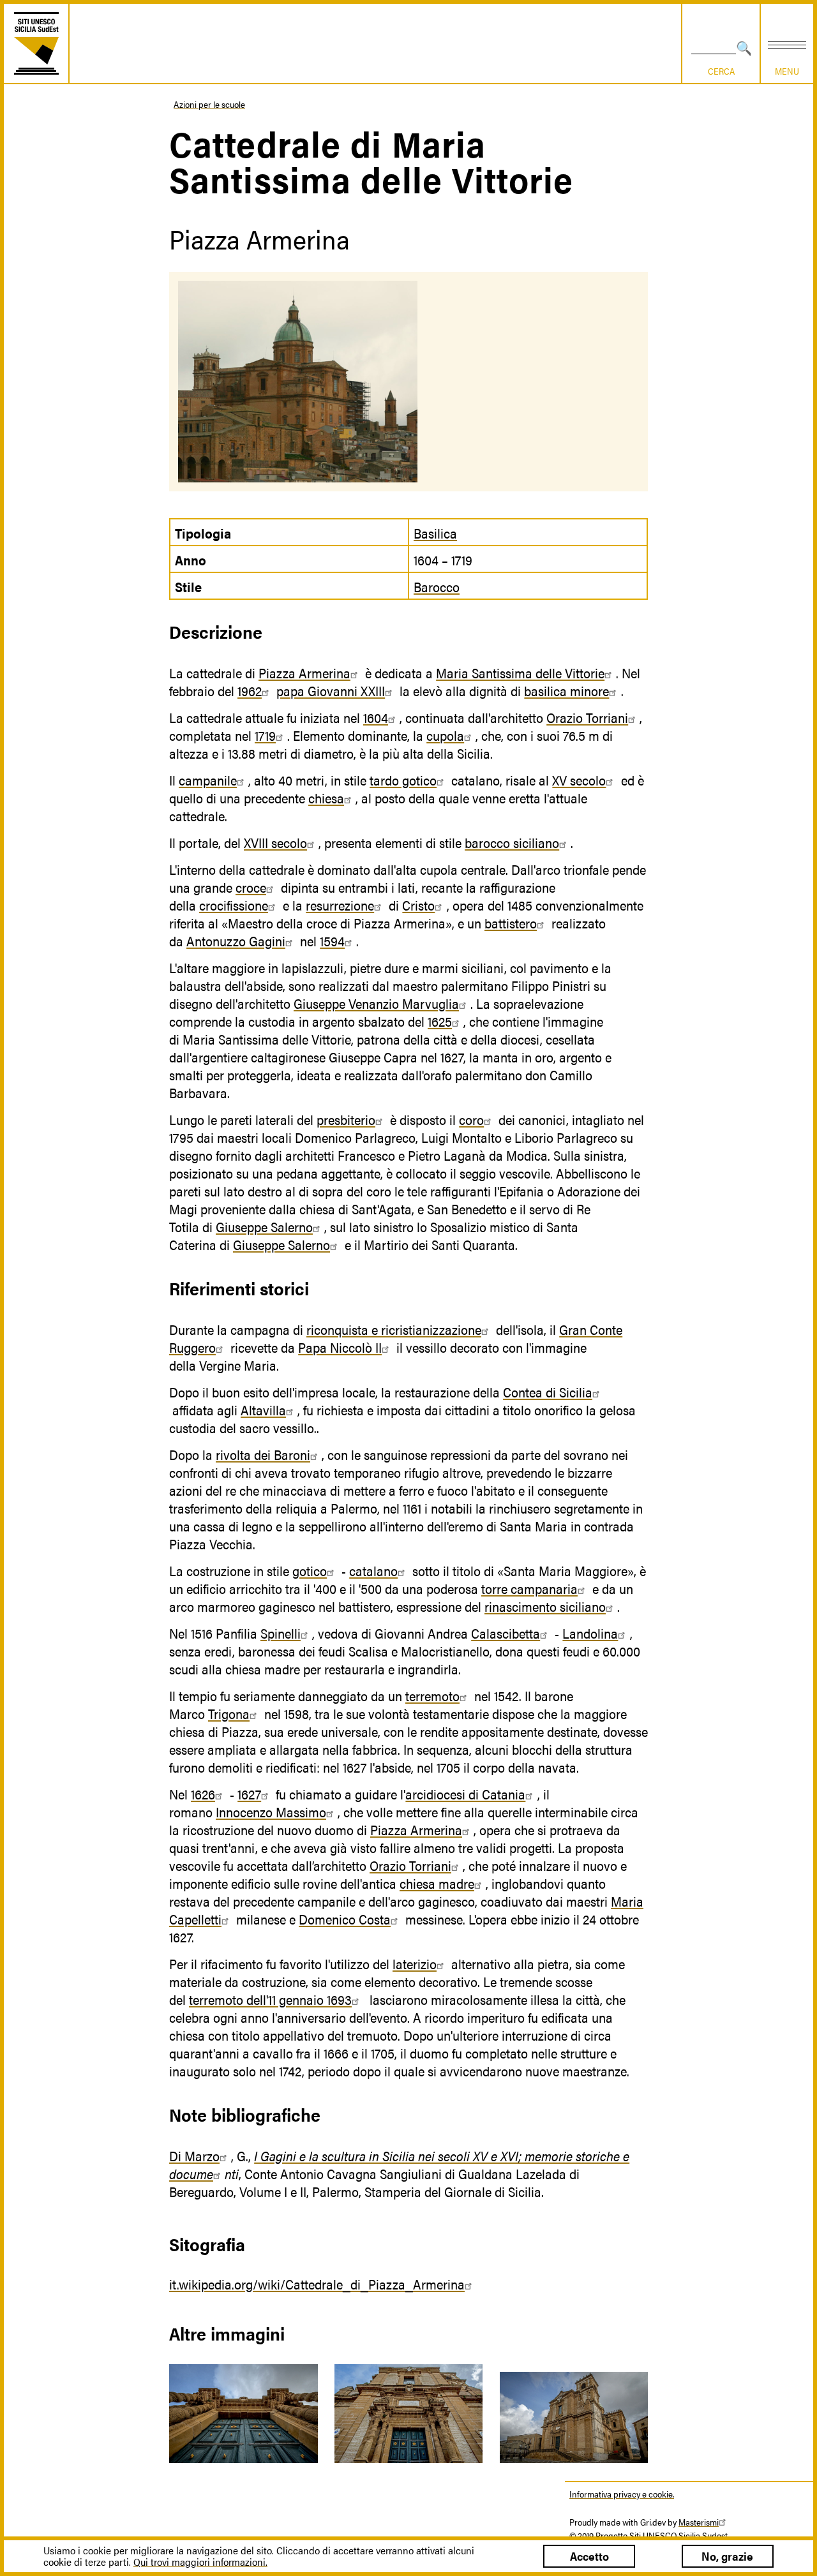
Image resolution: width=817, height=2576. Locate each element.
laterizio (415, 1963)
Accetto (589, 2556)
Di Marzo (194, 2155)
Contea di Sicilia (548, 1392)
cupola (445, 735)
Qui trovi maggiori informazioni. (200, 2562)
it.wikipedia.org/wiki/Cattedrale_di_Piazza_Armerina (317, 2284)
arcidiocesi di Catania (465, 1794)
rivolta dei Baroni (263, 1454)
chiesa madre (437, 1883)
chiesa (326, 798)
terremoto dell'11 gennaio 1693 (270, 1999)
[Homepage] (36, 43)
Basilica (435, 533)
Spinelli (281, 1633)
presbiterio (346, 1119)
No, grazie (727, 2556)
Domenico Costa (345, 1919)
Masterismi (699, 2522)
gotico (310, 1570)
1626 (203, 1794)
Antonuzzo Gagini (236, 941)
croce (251, 887)
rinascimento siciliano (545, 1606)
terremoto (432, 1695)
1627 (249, 1794)
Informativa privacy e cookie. (622, 2494)
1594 (332, 941)
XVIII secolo (275, 842)
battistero (511, 923)
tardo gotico (403, 780)
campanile (208, 780)
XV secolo (579, 780)
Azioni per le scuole (209, 104)
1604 (376, 717)
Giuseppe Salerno (264, 1226)
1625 (440, 1021)
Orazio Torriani (587, 717)
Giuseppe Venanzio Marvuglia (376, 1003)
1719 (265, 735)
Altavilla (263, 1410)
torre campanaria (529, 1588)
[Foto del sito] (244, 2414)
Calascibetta (506, 1633)
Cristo (418, 905)
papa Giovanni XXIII (331, 690)
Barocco (437, 586)
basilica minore (566, 690)
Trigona (229, 1713)
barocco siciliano (512, 842)
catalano (373, 1570)
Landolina (590, 1633)
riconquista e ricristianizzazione (394, 1329)
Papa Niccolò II (340, 1347)
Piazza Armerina (304, 673)
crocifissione (234, 905)
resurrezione (340, 905)
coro (471, 1119)
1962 (250, 690)
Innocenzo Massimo (271, 1812)
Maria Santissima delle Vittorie (520, 673)
